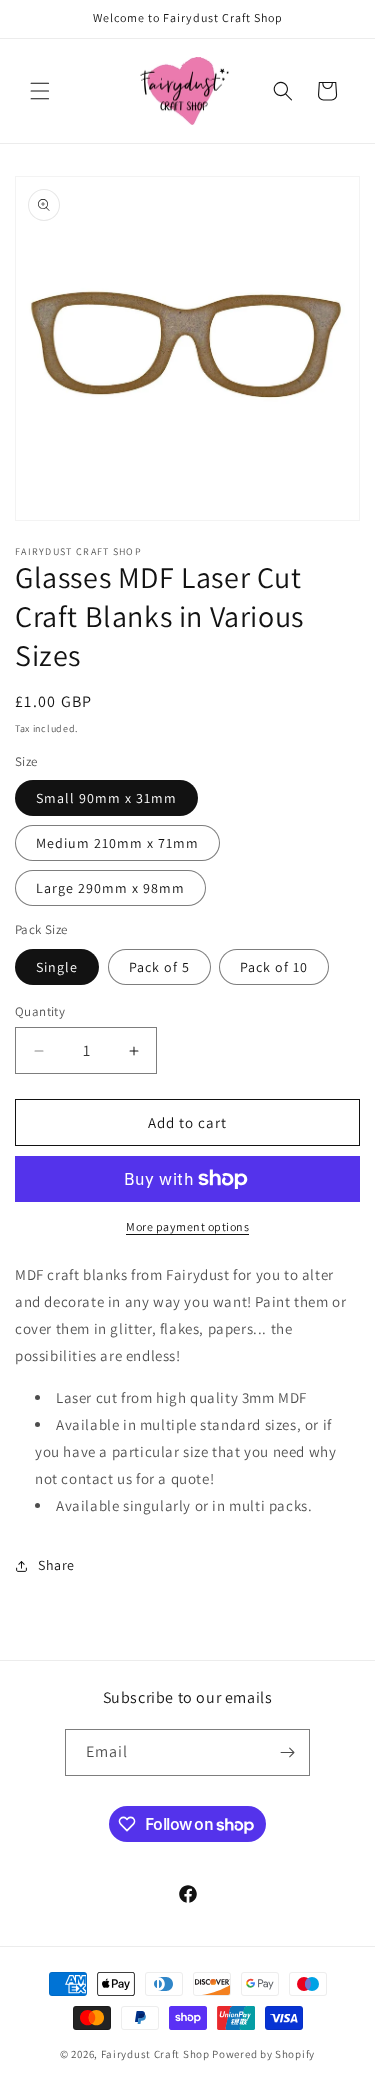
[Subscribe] (287, 1752)
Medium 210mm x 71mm (117, 843)
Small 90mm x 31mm (106, 798)
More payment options (187, 1226)
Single (57, 967)
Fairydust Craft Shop (155, 2054)
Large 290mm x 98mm (110, 888)
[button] (40, 91)
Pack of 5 (159, 967)
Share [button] (56, 1565)
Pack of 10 (274, 967)
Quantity (40, 1011)
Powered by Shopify (263, 2054)
